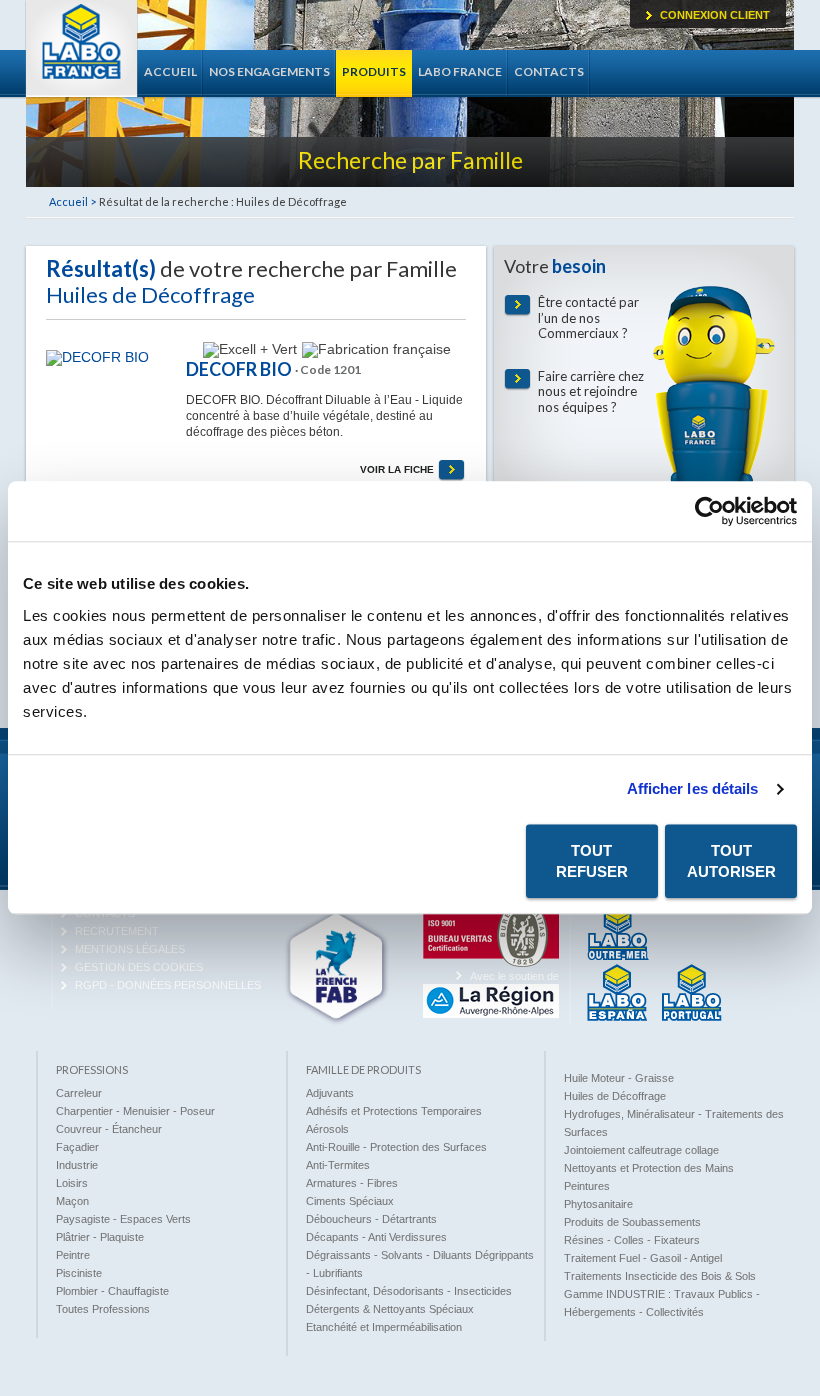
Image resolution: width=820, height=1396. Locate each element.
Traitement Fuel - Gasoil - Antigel (643, 1258)
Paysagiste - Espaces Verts (123, 1219)
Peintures (587, 1186)
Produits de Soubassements (632, 1222)
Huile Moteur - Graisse (619, 1078)
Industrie (77, 1165)
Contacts (549, 71)
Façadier (77, 1147)
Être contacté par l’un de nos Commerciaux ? (588, 318)
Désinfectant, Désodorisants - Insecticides (409, 1291)
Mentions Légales (130, 949)
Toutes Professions (103, 1309)
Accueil (170, 71)
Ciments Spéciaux (350, 1201)
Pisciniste (79, 1273)
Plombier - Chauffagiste (112, 1291)
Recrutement (117, 931)
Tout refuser (592, 861)
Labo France (81, 48)
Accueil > (72, 201)
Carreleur (79, 1093)
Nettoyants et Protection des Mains (649, 1168)
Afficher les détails (693, 788)
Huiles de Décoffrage (615, 1096)
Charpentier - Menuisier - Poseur (135, 1111)
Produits (374, 71)
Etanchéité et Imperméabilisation (384, 1327)
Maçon (72, 1201)
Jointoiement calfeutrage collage (641, 1150)
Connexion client (715, 15)
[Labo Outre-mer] (618, 957)
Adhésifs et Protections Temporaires (394, 1111)
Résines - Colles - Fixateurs (632, 1240)
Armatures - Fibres (352, 1183)
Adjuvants (330, 1093)
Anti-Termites (338, 1165)
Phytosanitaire (598, 1204)
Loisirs (72, 1183)
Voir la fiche (397, 469)
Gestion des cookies (139, 967)
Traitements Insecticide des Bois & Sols (660, 1276)
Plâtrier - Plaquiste (100, 1237)
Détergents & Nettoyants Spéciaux (390, 1309)
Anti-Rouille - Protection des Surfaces (396, 1147)
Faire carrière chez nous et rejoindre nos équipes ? (591, 392)
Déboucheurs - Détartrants (371, 1219)
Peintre (73, 1255)
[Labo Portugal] (692, 1017)
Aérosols (327, 1129)
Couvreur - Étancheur (109, 1129)
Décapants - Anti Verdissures (376, 1237)
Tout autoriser (731, 861)
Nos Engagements (269, 71)
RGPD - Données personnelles (168, 985)
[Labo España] (617, 1017)
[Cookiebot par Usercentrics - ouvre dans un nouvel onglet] (709, 511)
